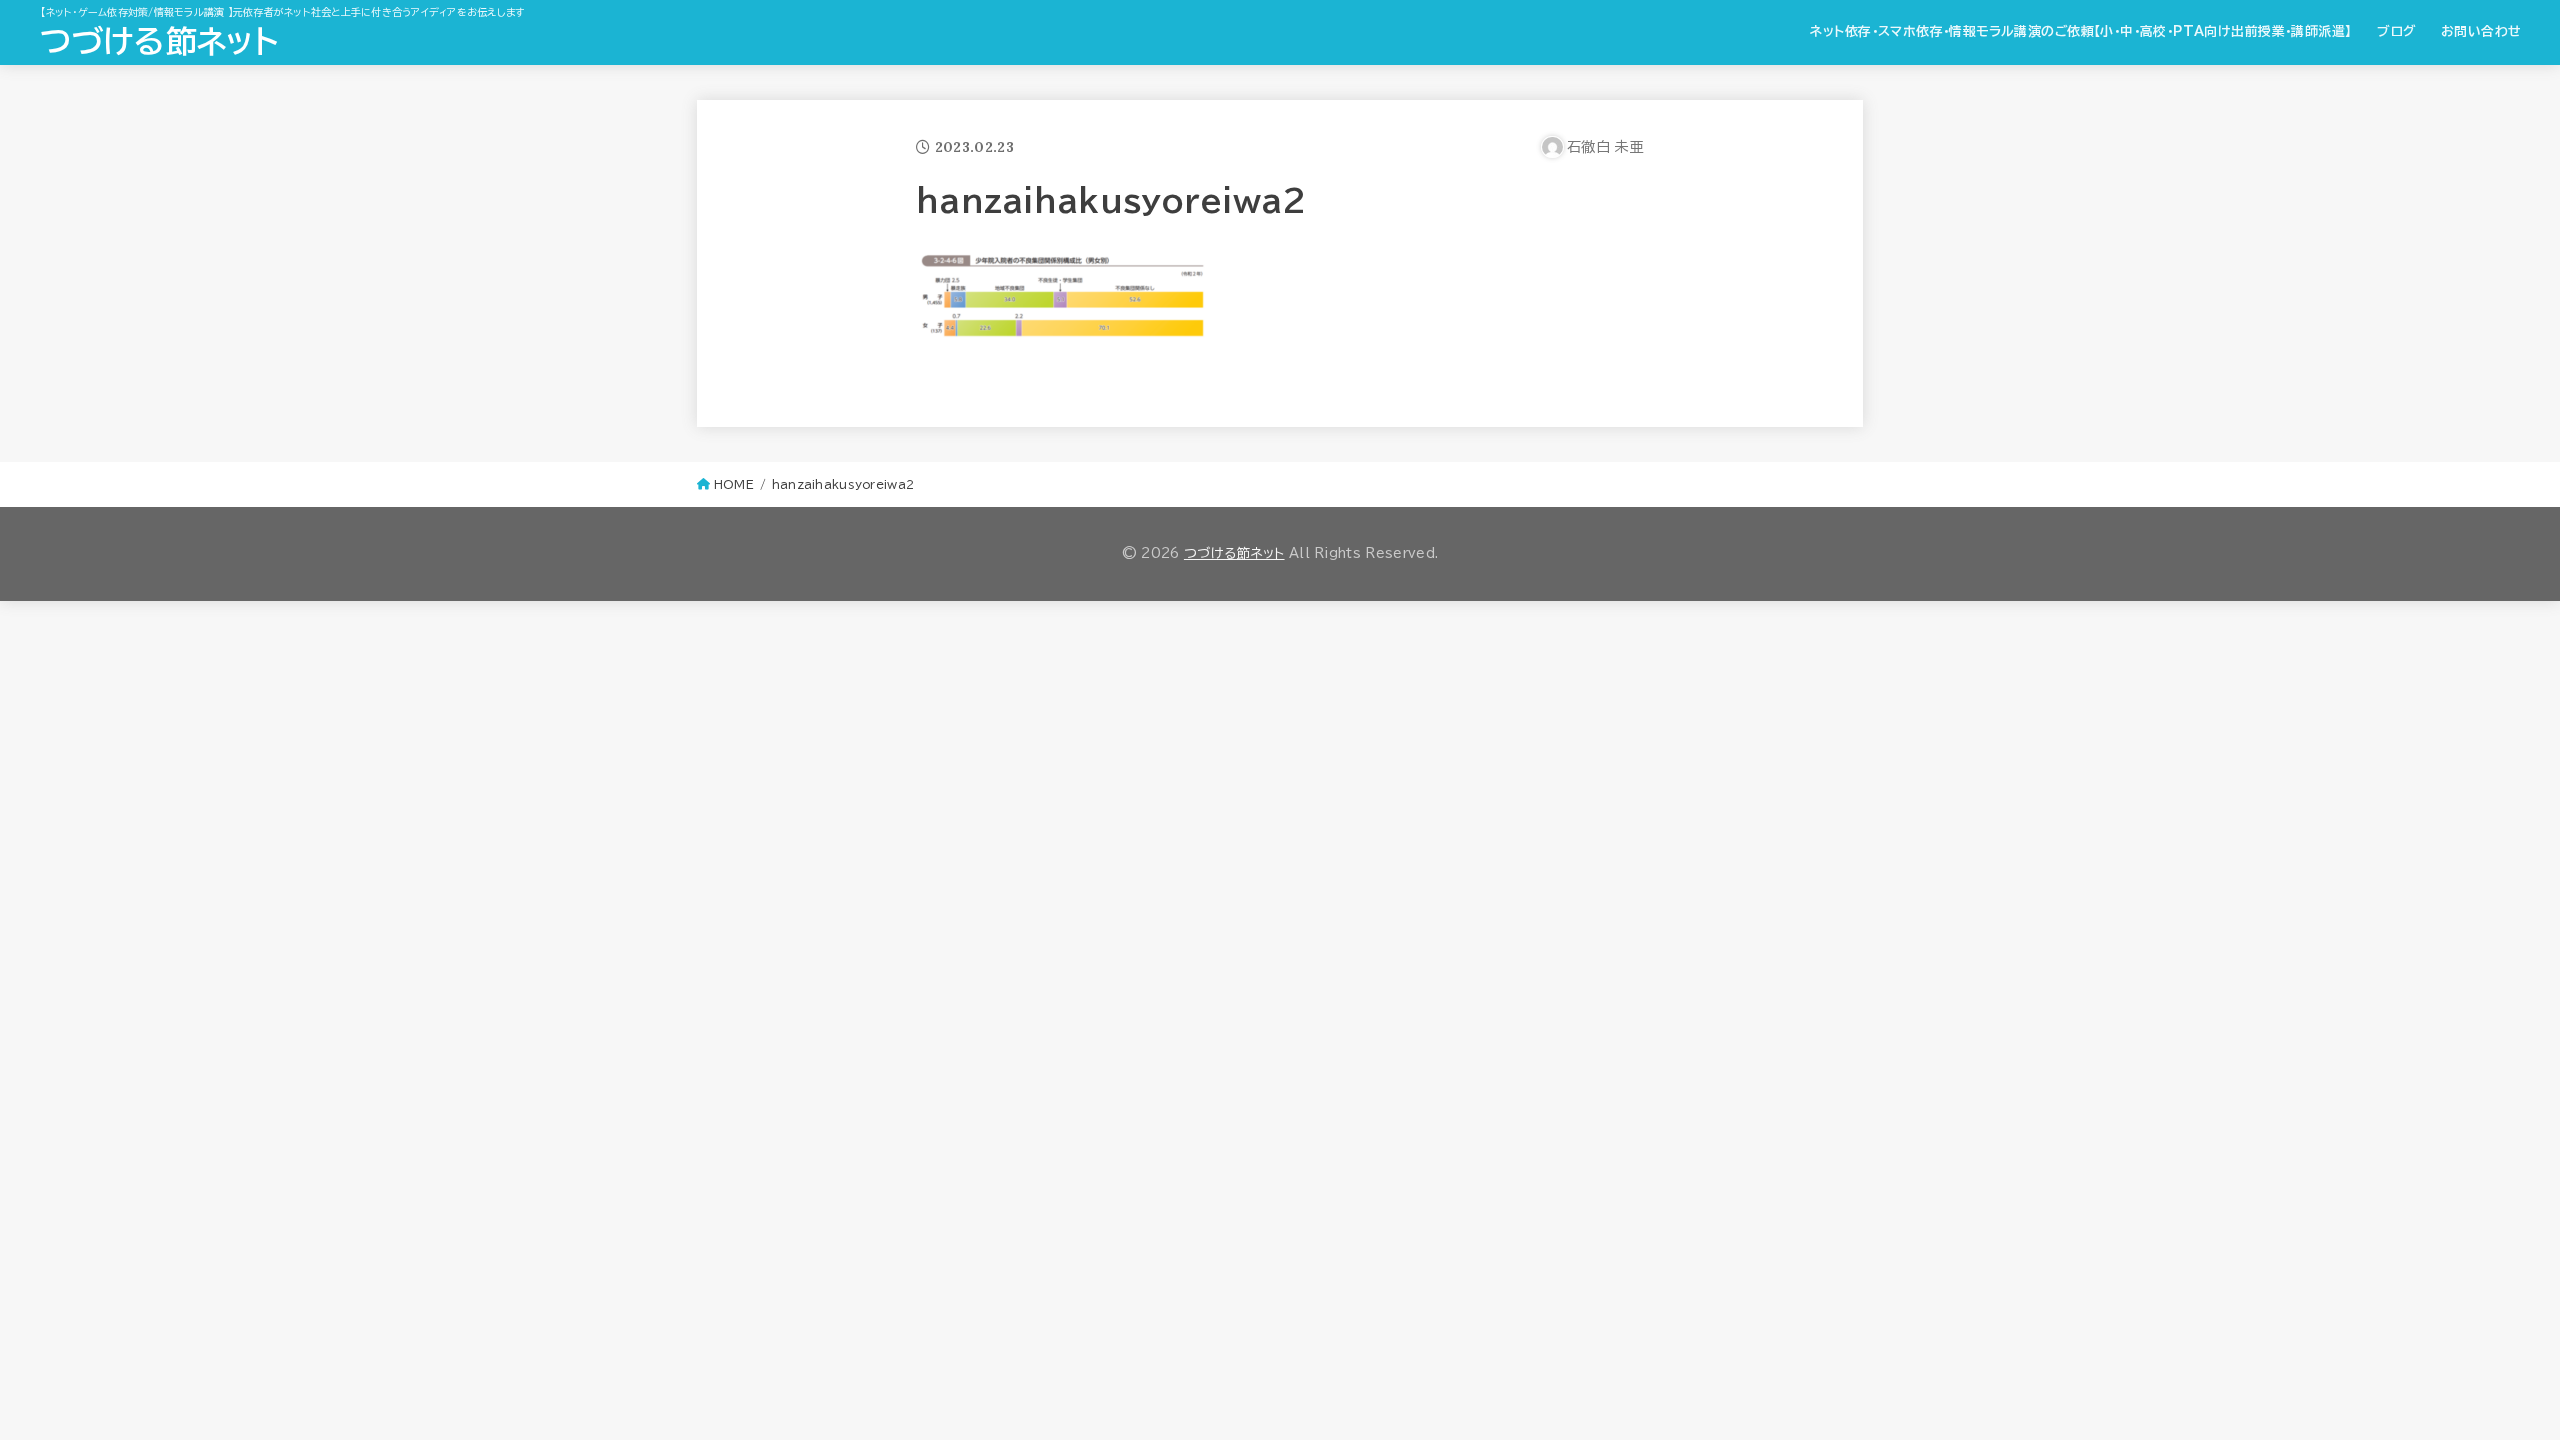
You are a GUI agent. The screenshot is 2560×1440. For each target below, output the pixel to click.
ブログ (2396, 31)
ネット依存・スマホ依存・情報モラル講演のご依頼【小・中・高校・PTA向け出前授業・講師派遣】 (2080, 31)
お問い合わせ (2481, 31)
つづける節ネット (158, 41)
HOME (734, 484)
